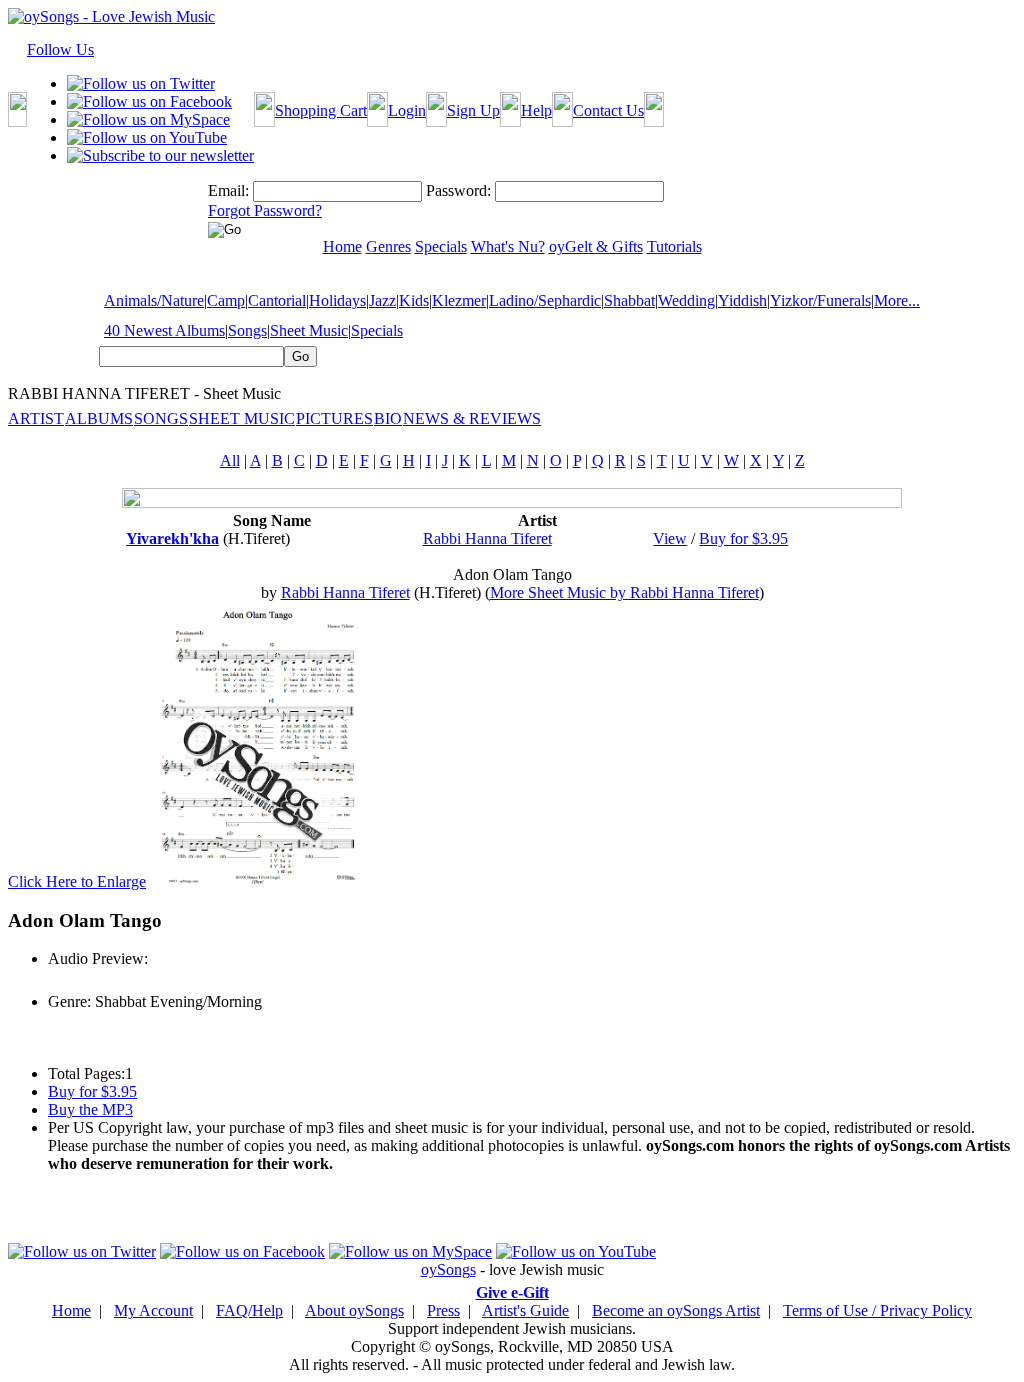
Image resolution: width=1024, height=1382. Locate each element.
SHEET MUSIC (242, 418)
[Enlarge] (260, 881)
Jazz (382, 300)
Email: (228, 190)
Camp (226, 300)
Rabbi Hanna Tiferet (487, 538)
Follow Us (60, 49)
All (230, 460)
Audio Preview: (98, 958)
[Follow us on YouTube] (147, 137)
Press (443, 1310)
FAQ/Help (249, 1310)
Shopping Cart (321, 110)
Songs (247, 330)
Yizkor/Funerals (820, 300)
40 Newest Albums (164, 330)
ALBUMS (99, 418)
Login (407, 110)
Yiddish (742, 300)
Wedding (686, 300)
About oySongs (354, 1310)
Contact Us (608, 110)
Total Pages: (86, 1073)
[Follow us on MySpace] (148, 119)
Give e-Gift (512, 1292)
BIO (388, 418)
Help (536, 110)
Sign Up (473, 110)
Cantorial (277, 300)
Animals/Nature (154, 300)
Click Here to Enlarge (77, 881)
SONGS (161, 418)
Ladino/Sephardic (545, 300)
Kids (414, 300)
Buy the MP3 (90, 1109)
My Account (153, 1310)
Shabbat (629, 300)
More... (897, 300)
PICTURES (334, 418)
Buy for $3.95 (743, 538)
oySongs (448, 1269)
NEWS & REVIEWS (472, 418)
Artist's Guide (525, 1310)
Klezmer (459, 300)
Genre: (69, 1001)
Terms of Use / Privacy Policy (877, 1310)
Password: (458, 190)
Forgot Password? (265, 210)
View (670, 538)
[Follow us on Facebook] (149, 101)
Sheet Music (309, 330)
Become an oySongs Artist (676, 1310)
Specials (377, 330)
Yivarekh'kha (172, 538)
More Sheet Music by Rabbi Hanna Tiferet (624, 592)
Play (60, 980)
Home (71, 1310)
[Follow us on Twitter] (141, 83)
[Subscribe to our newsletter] (160, 155)
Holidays (337, 300)
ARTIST (36, 418)
